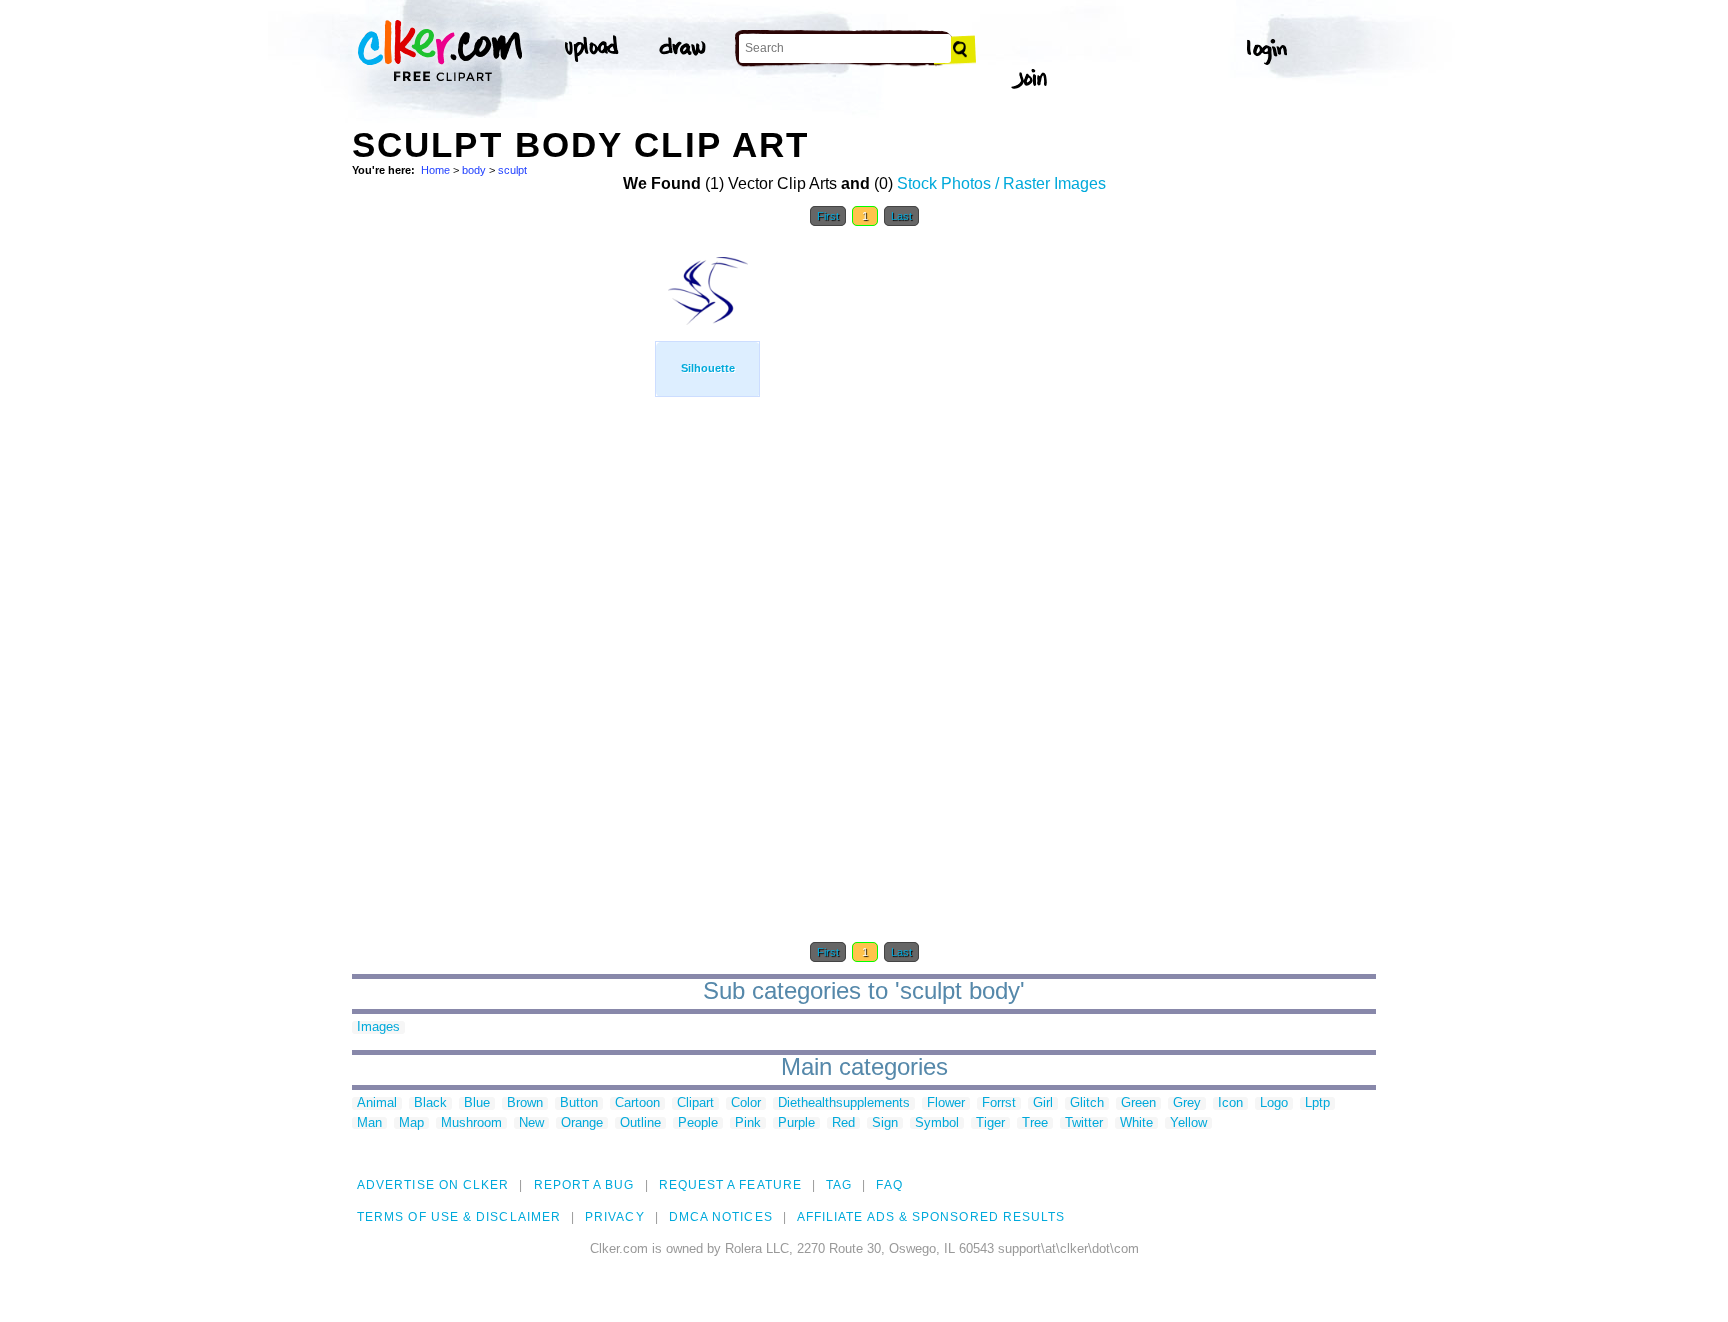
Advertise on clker (433, 1185)
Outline (640, 1123)
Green (1138, 1103)
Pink (748, 1123)
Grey (1187, 1103)
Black (430, 1103)
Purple (796, 1123)
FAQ (889, 1185)
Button (579, 1103)
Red (843, 1123)
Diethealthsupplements (844, 1103)
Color (746, 1103)
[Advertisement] (502, 538)
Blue (477, 1103)
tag (839, 1185)
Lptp (1317, 1103)
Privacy (615, 1217)
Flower (946, 1103)
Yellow (1188, 1123)
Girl (1043, 1103)
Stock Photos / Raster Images (1001, 183)
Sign (885, 1123)
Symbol (937, 1123)
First (828, 216)
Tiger (990, 1123)
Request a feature (730, 1185)
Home (435, 170)
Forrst (999, 1103)
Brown (525, 1103)
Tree (1035, 1123)
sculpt (512, 170)
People (698, 1123)
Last (901, 216)
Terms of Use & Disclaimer (459, 1217)
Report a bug (584, 1185)
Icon (1230, 1103)
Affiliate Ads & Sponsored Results (931, 1217)
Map (411, 1123)
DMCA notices (721, 1217)
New (531, 1123)
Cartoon (637, 1103)
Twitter (1084, 1123)
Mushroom (471, 1123)
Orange (582, 1123)
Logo (1274, 1103)
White (1136, 1123)
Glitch (1087, 1103)
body (474, 170)
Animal (377, 1103)
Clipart (695, 1103)
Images (378, 1027)
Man (369, 1123)
